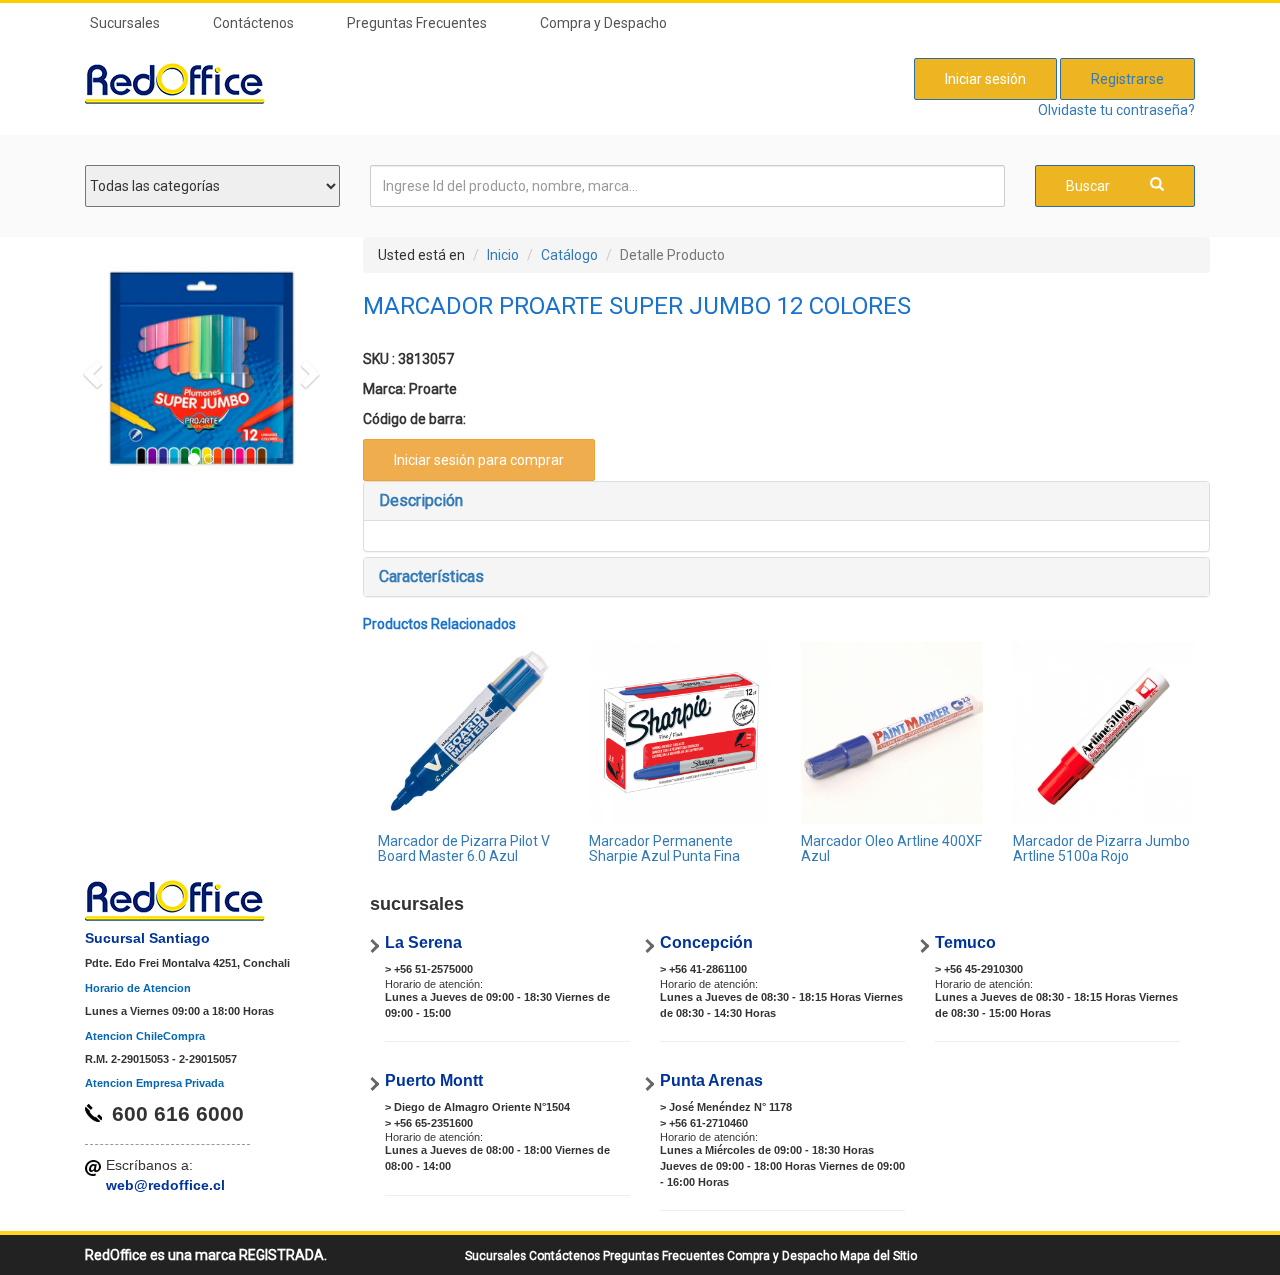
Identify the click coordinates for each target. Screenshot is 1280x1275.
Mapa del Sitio (878, 1256)
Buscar (1088, 186)
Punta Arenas (711, 1080)
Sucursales (125, 23)
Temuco (965, 942)
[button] (89, 368)
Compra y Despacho (603, 23)
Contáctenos (253, 23)
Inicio (503, 255)
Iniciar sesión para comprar (479, 460)
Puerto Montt (434, 1080)
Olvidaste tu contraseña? (1116, 110)
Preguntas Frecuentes (417, 23)
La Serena (423, 942)
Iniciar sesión (985, 79)
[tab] (787, 501)
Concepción (706, 942)
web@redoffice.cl (165, 1185)
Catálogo (569, 255)
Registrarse (1127, 79)
